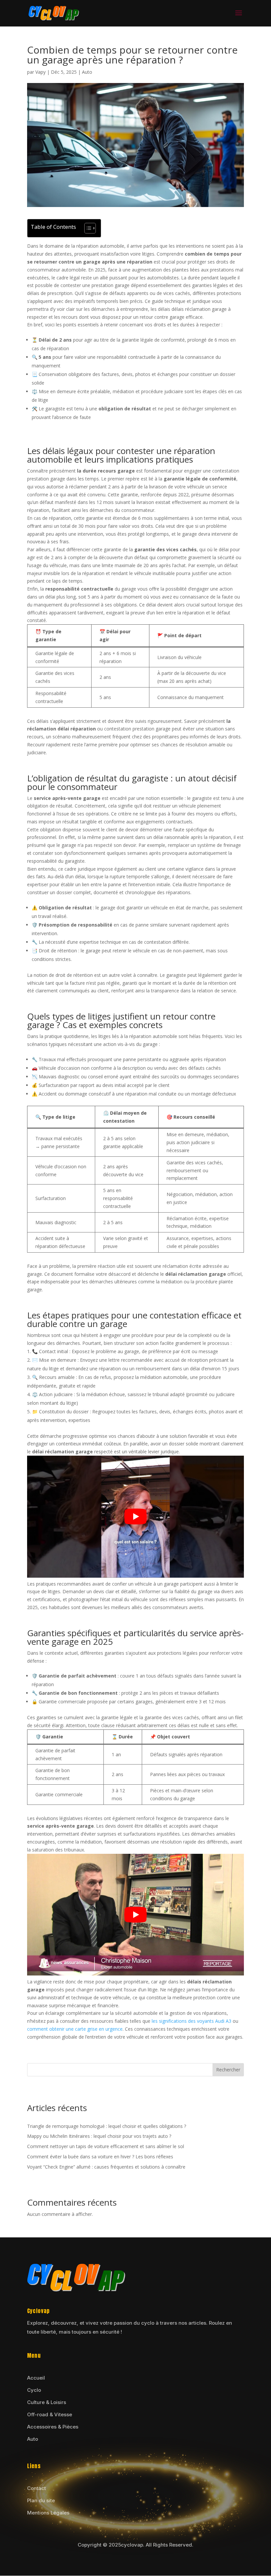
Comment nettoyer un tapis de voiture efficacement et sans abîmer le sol (106, 2146)
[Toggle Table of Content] (87, 228)
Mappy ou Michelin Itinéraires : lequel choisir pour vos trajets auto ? (99, 2136)
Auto (87, 72)
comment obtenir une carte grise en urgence (75, 2029)
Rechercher (228, 2070)
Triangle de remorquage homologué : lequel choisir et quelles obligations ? (107, 2126)
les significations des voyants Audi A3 (192, 2021)
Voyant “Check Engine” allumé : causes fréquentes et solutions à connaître (106, 2167)
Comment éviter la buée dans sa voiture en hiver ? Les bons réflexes (100, 2157)
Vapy (40, 72)
